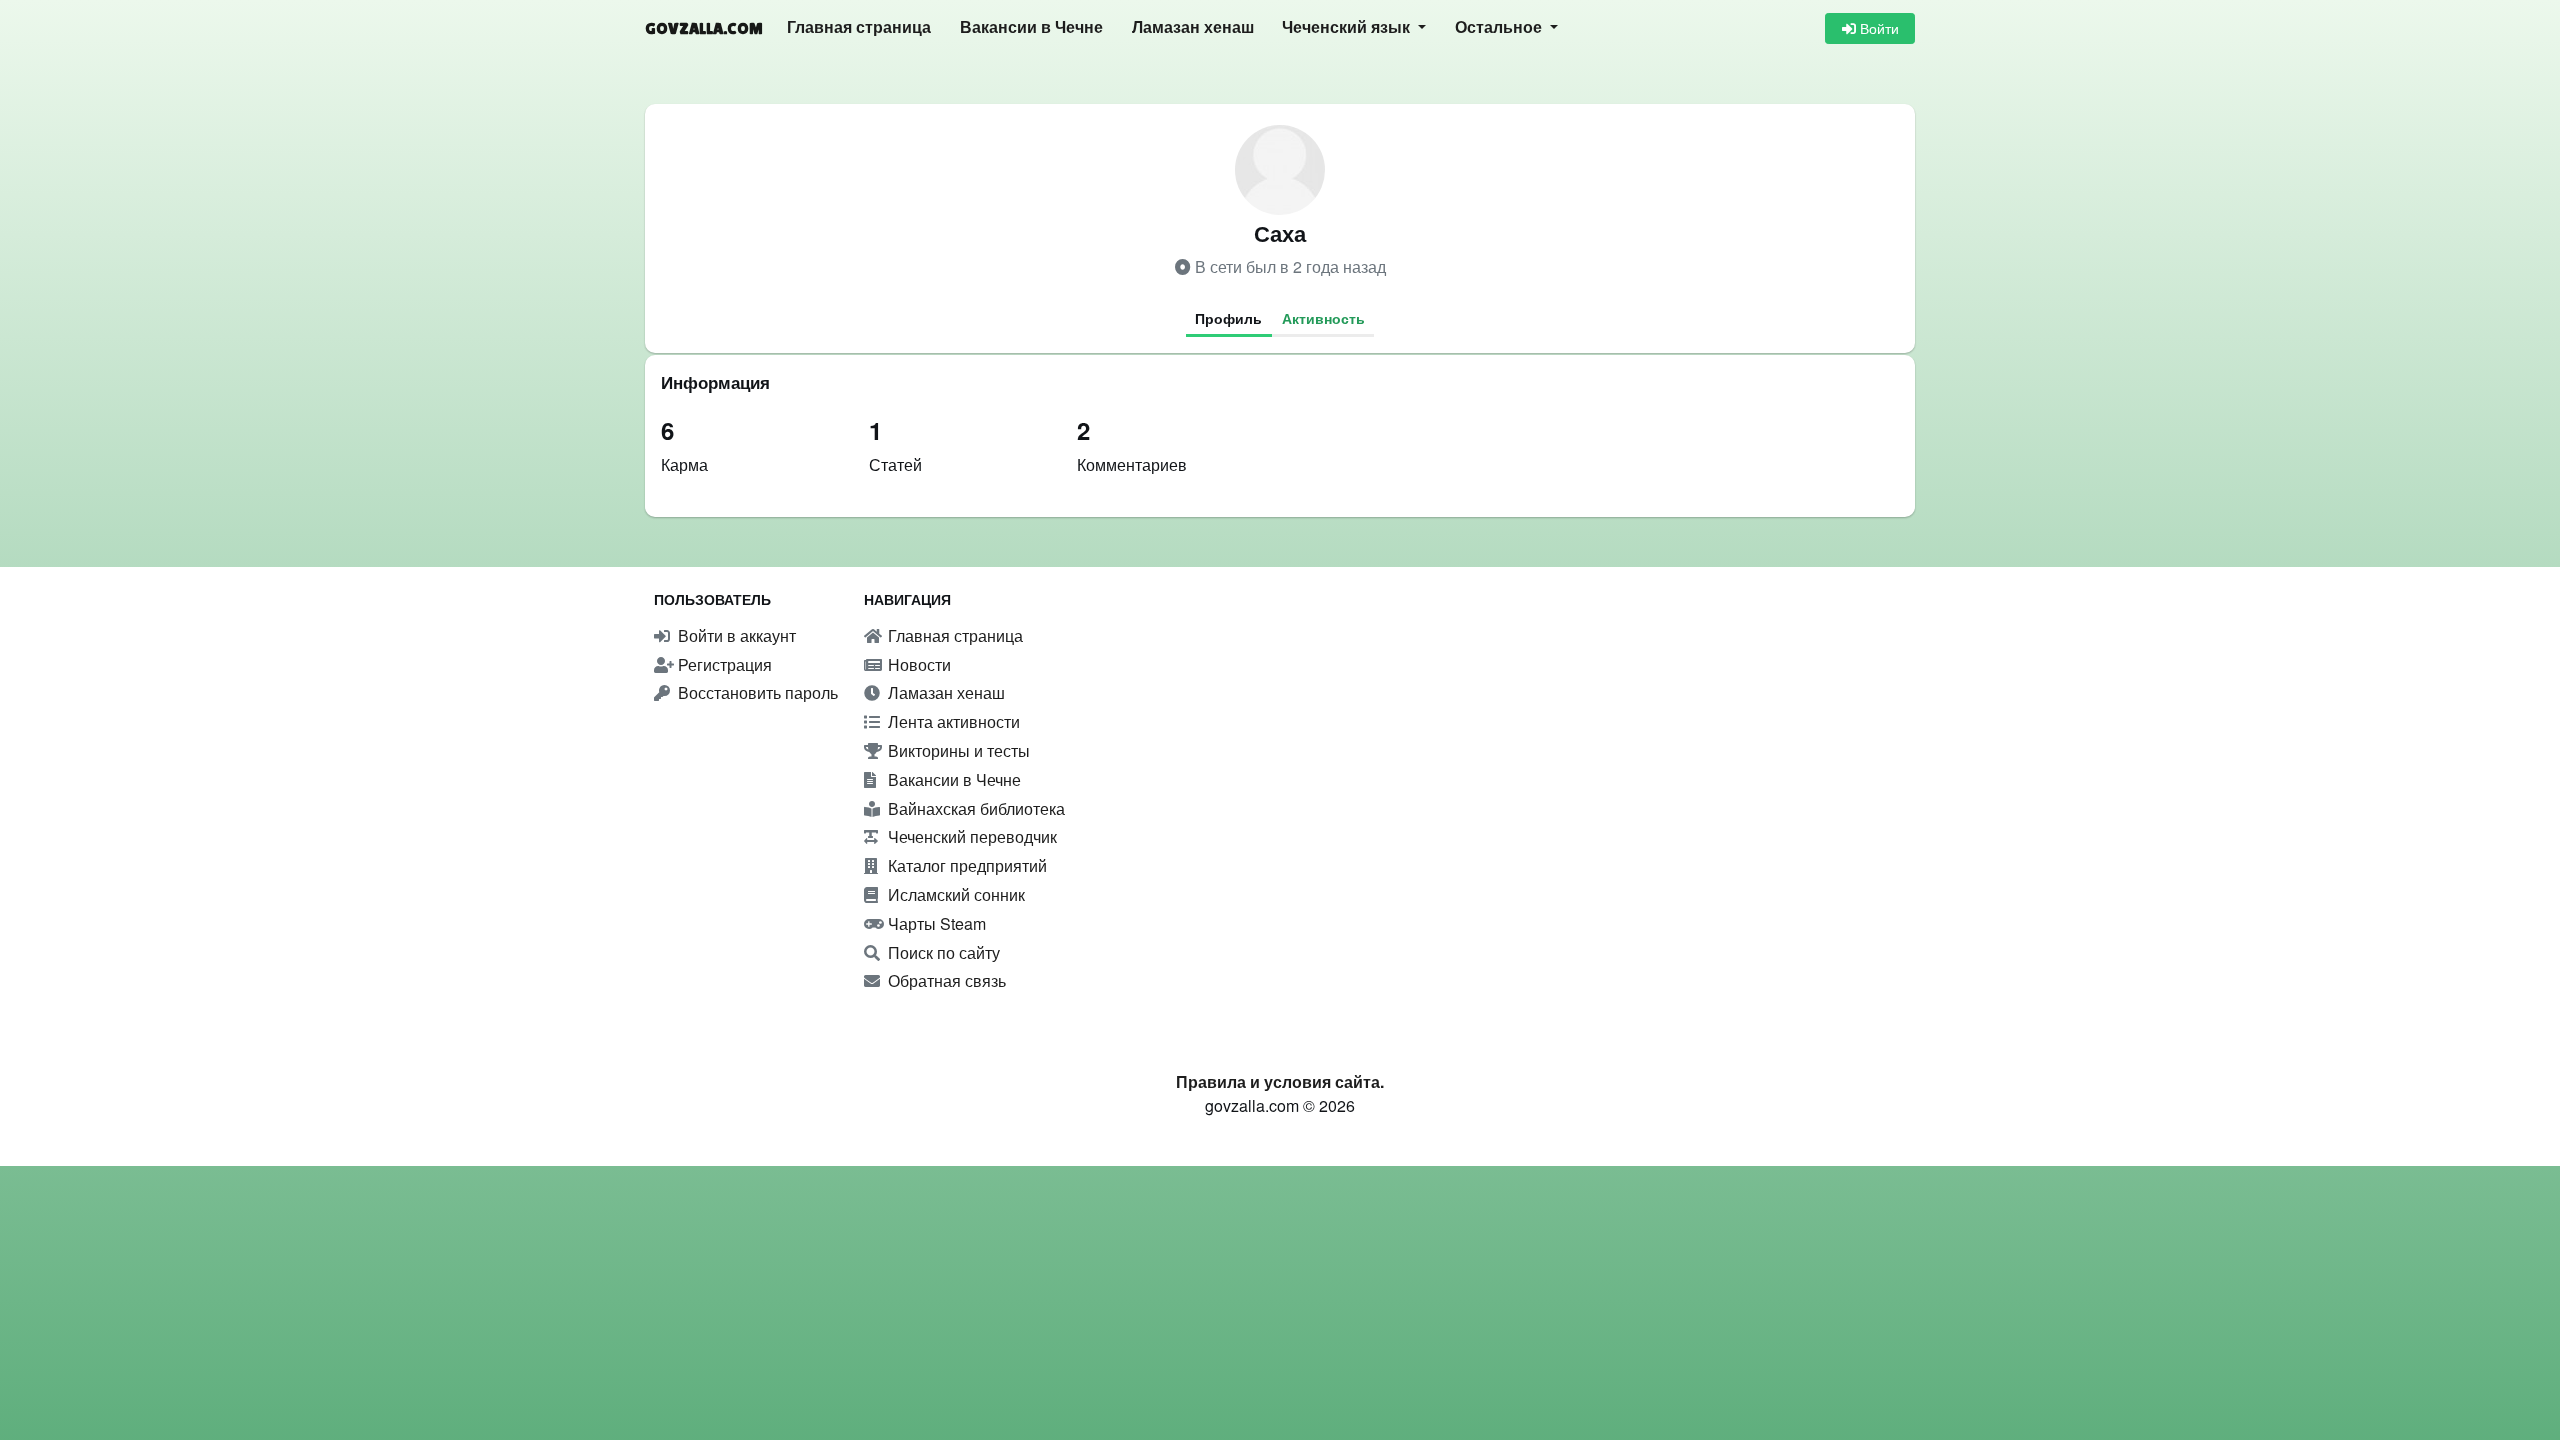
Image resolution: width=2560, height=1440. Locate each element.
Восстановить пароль (756, 692)
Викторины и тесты (957, 750)
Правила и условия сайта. (1280, 1081)
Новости (917, 664)
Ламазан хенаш (1193, 27)
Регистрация (723, 664)
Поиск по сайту (942, 952)
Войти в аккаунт (735, 635)
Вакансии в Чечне (1031, 27)
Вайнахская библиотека (974, 808)
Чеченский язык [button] (1348, 27)
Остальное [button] (1500, 27)
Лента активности (952, 721)
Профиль (1228, 318)
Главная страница (859, 27)
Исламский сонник (954, 894)
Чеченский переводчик (970, 836)
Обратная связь (945, 980)
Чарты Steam (935, 923)
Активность (1323, 318)
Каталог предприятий (965, 865)
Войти (1877, 28)
